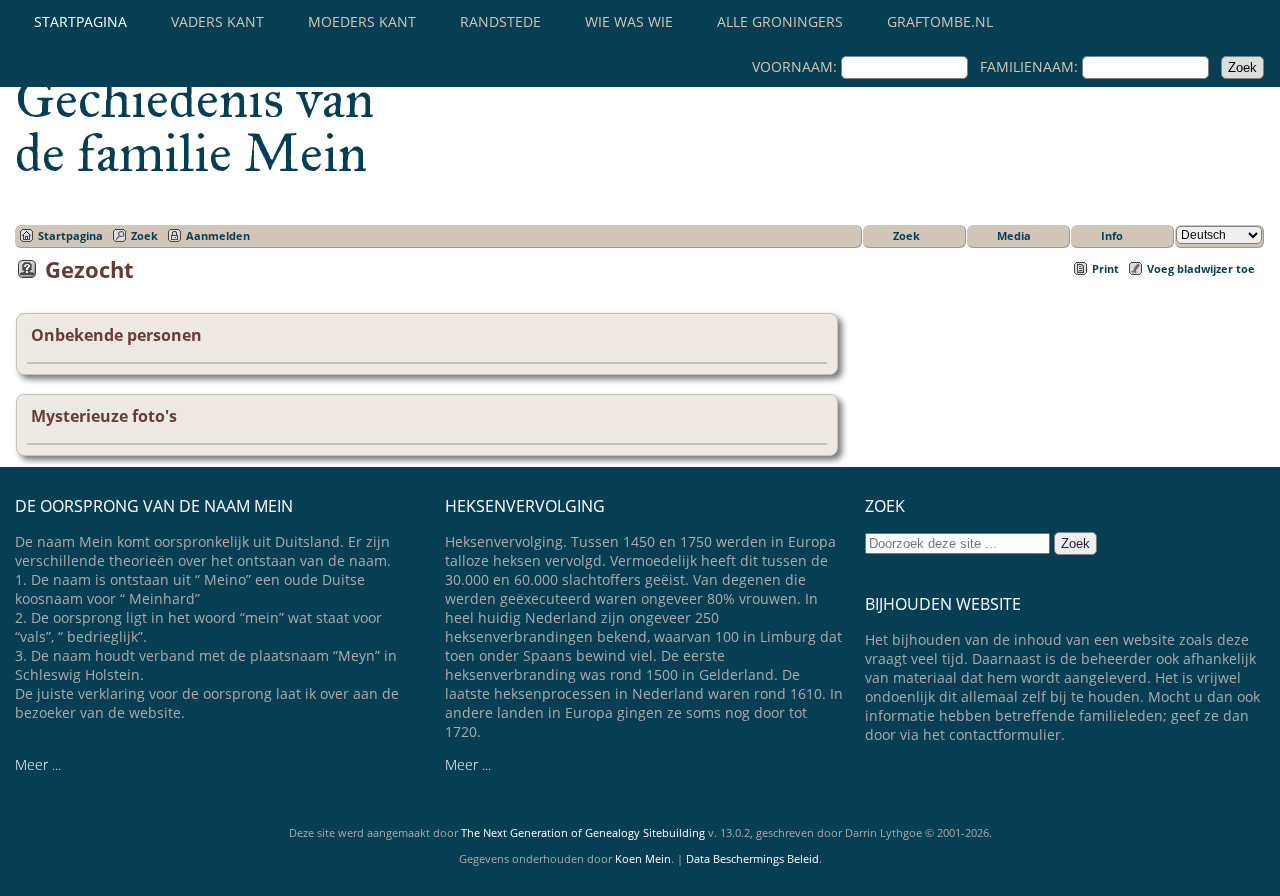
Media (1014, 235)
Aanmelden (218, 235)
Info (1112, 235)
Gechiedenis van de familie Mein (194, 126)
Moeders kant (362, 21)
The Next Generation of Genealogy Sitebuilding (583, 832)
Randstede (500, 21)
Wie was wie (629, 21)
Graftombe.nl (940, 21)
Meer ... (38, 764)
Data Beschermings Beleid (752, 858)
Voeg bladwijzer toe (1201, 268)
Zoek (144, 235)
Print (1105, 268)
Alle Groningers (780, 21)
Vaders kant (217, 21)
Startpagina (80, 21)
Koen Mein (643, 858)
